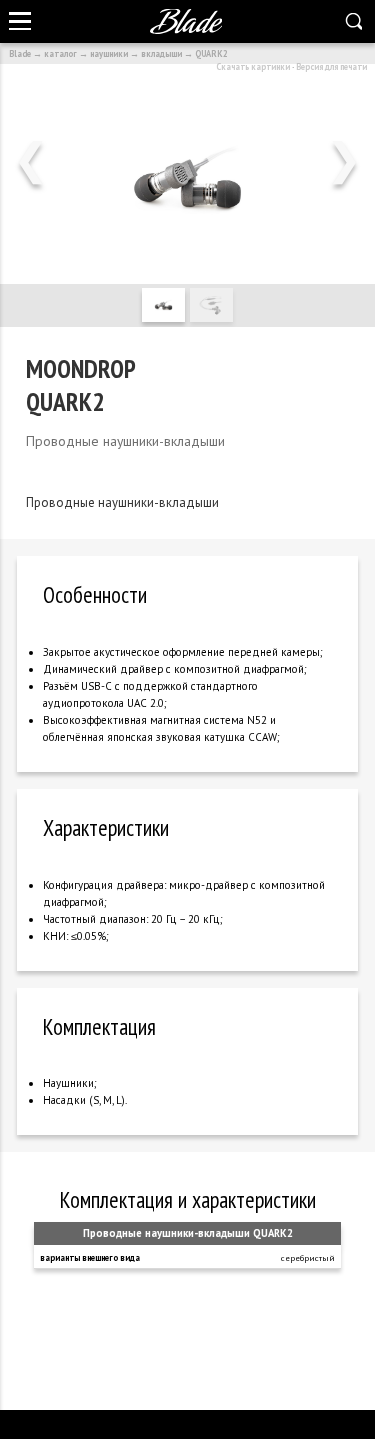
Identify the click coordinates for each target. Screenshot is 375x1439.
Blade (20, 53)
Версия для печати (331, 66)
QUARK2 (211, 53)
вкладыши (161, 53)
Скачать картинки (253, 66)
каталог (60, 53)
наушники (109, 53)
